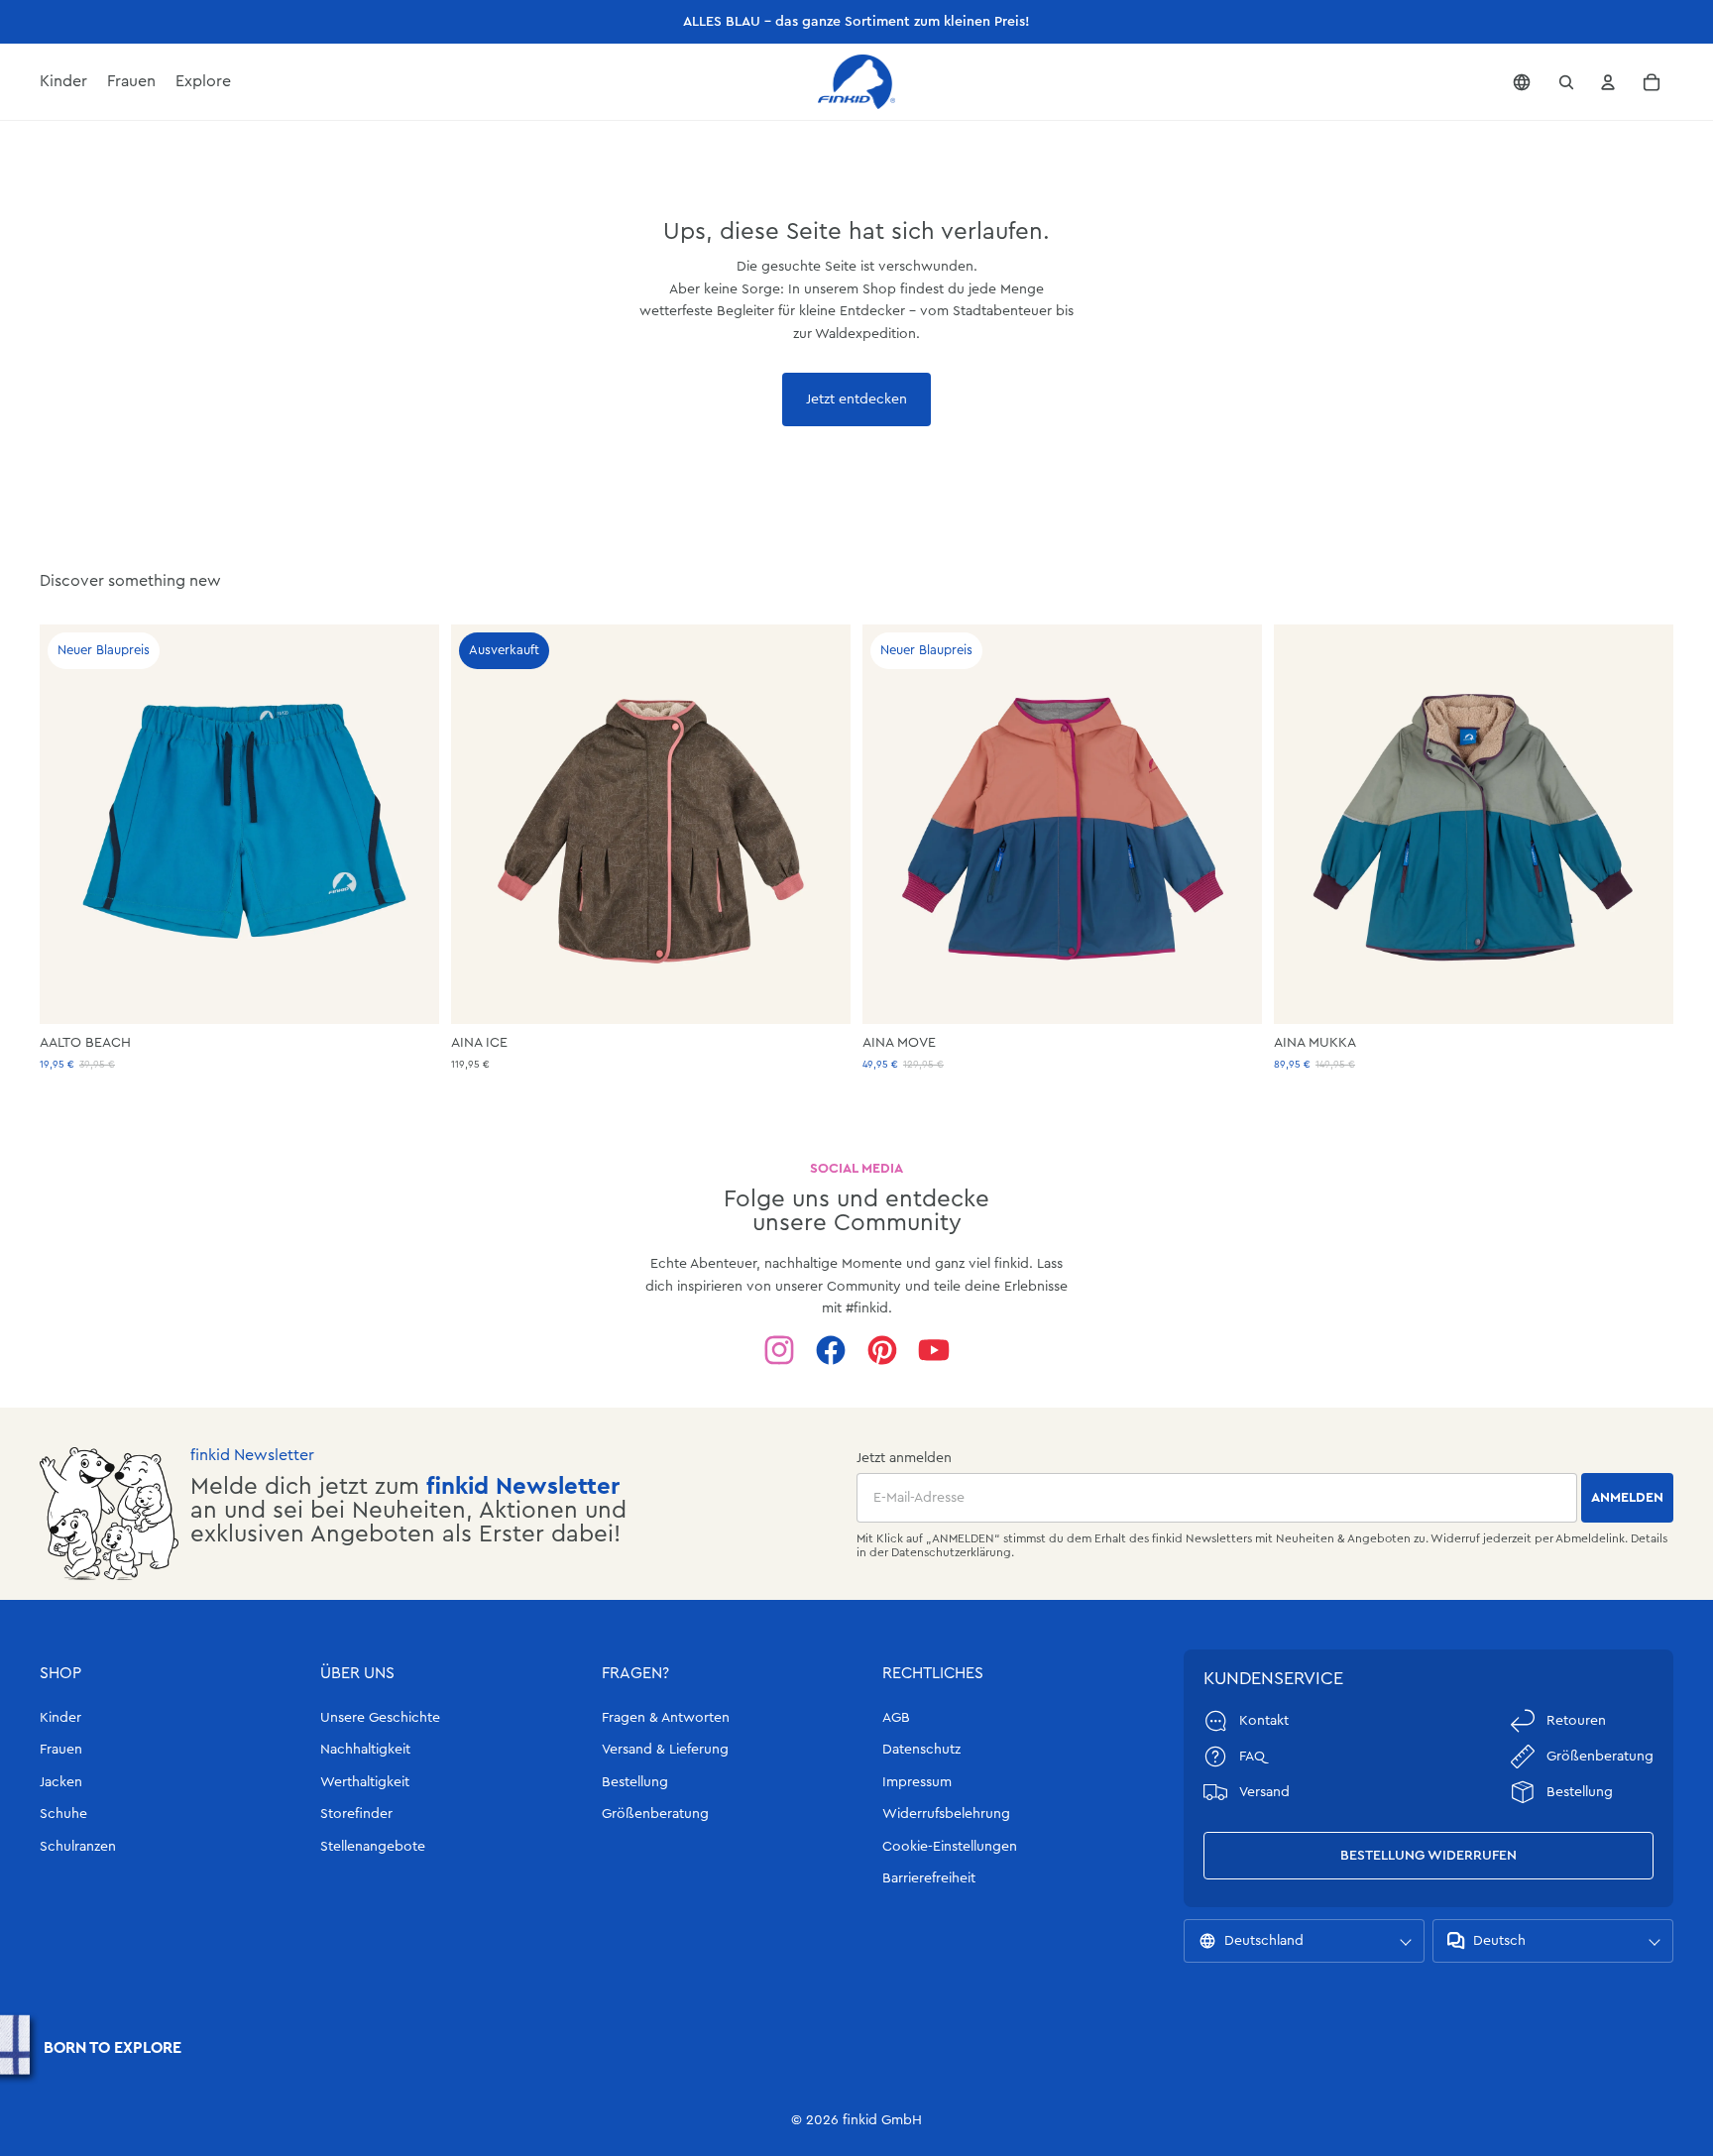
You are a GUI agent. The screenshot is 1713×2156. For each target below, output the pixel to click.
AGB (896, 1718)
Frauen (61, 1750)
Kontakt (1264, 1721)
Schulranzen (78, 1847)
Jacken (61, 1782)
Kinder (60, 1718)
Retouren (1576, 1721)
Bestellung (635, 1782)
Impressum (917, 1782)
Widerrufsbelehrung (946, 1814)
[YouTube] (934, 1350)
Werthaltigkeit (365, 1782)
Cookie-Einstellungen (950, 1847)
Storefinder (356, 1814)
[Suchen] (1566, 82)
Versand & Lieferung (665, 1750)
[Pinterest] (882, 1350)
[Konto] (1608, 82)
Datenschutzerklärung (951, 1552)
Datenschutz (921, 1750)
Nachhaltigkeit (365, 1750)
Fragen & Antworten (666, 1718)
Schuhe (63, 1814)
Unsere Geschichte (380, 1718)
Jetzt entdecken (856, 399)
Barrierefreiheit (929, 1878)
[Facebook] (831, 1350)
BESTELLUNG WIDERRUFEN (1428, 1856)
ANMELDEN (1627, 1498)
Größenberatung (655, 1814)
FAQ (1252, 1757)
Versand (1264, 1792)
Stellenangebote (373, 1847)
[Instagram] (779, 1350)
